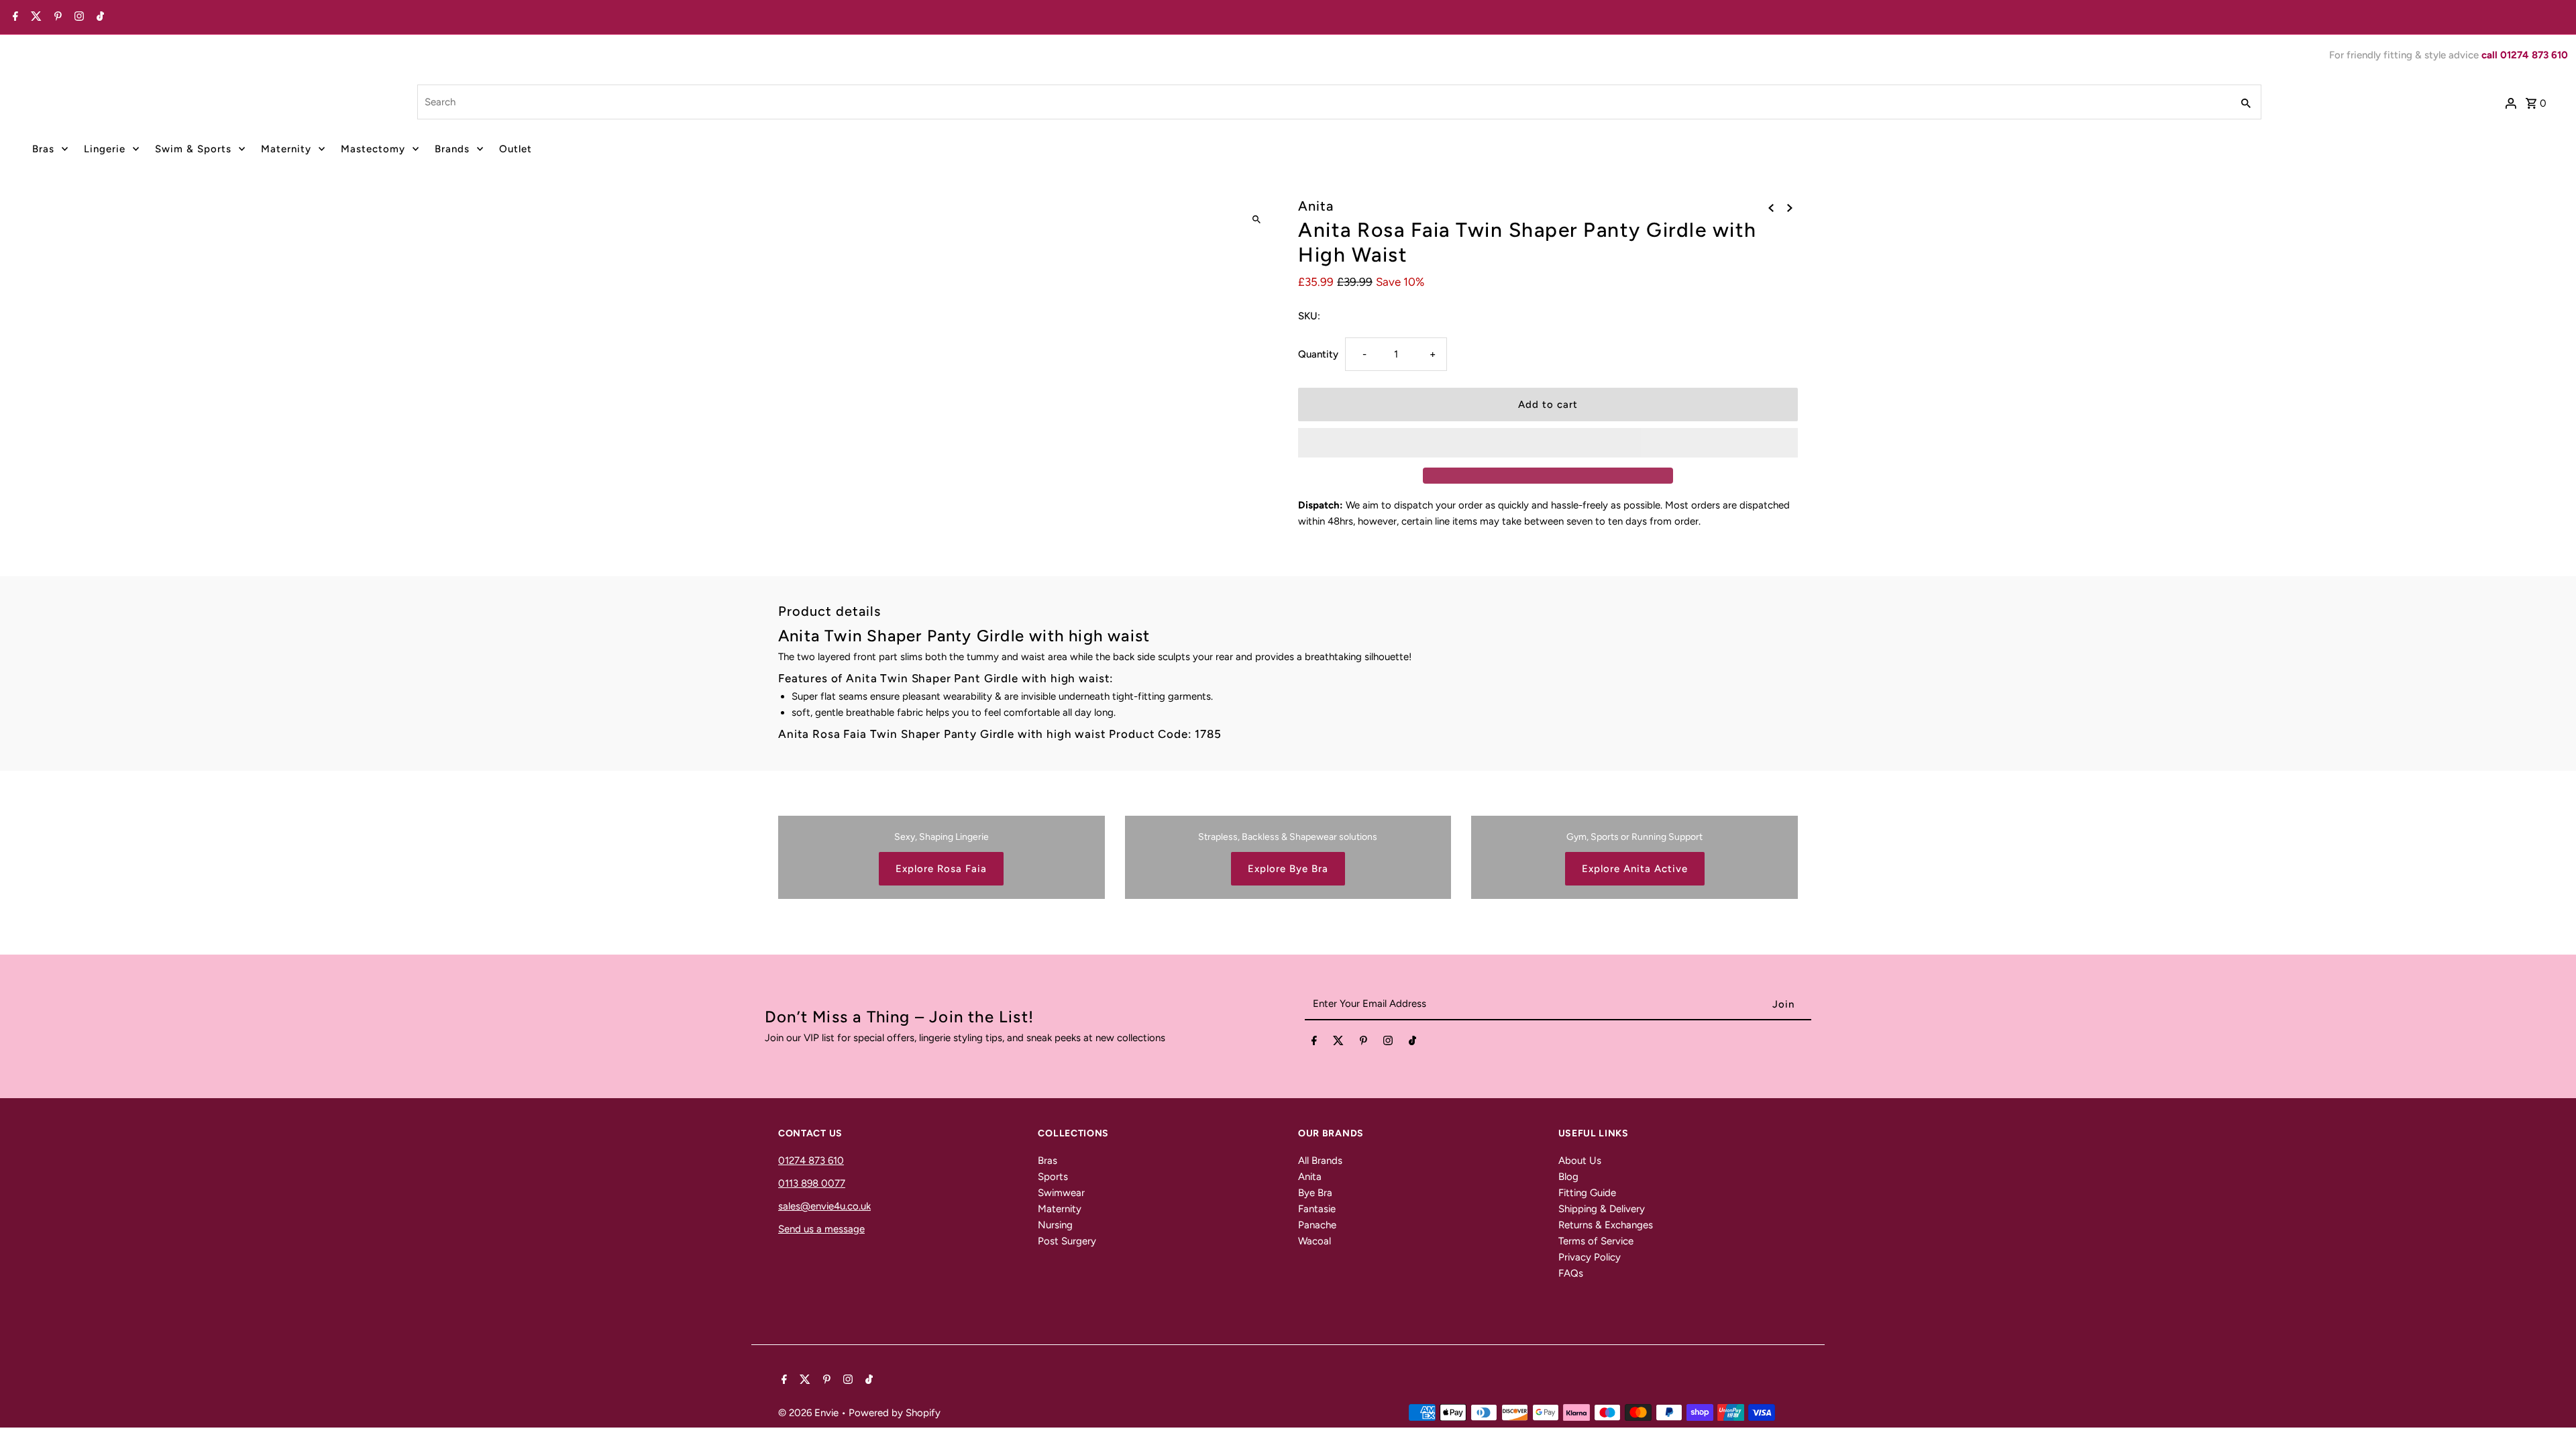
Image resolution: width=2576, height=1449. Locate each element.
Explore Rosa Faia (941, 869)
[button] (1548, 443)
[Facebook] (14, 17)
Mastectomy (373, 149)
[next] (1790, 207)
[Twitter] (35, 17)
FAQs (1571, 1273)
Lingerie (105, 149)
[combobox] (1323, 102)
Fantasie (1317, 1209)
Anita (1310, 1177)
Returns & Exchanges (1606, 1225)
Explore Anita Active (1635, 869)
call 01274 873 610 (2525, 55)
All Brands (1320, 1161)
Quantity (1318, 354)
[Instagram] (77, 17)
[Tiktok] (99, 17)
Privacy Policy (1590, 1257)
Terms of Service (1596, 1241)
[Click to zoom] (1256, 220)
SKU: (1309, 316)
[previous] (1771, 207)
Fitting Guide (1587, 1193)
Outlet (516, 149)
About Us (1580, 1161)
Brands (452, 149)
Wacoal (1314, 1241)
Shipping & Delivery (1602, 1209)
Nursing (1055, 1225)
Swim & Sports (193, 149)
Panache (1317, 1225)
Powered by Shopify (895, 1413)
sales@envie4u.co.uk (824, 1206)
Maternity (286, 149)
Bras (43, 149)
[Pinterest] (56, 17)
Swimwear (1061, 1193)
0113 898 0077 (812, 1183)
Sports (1053, 1177)
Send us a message (821, 1229)
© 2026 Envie (810, 1413)
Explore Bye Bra (1288, 869)
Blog (1568, 1177)
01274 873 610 (811, 1161)
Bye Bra (1315, 1193)
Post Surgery (1067, 1241)
